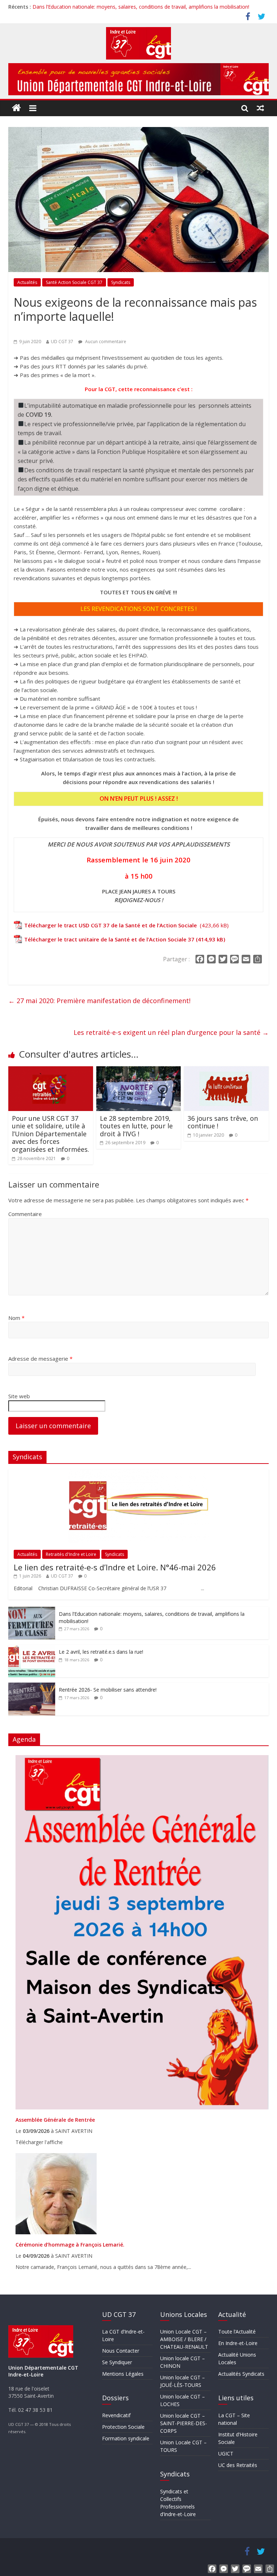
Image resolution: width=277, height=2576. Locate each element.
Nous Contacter (121, 2351)
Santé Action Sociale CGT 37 (74, 282)
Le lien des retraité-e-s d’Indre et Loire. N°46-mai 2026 (115, 1567)
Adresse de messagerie (40, 1359)
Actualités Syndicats (241, 2374)
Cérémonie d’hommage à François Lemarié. (70, 2245)
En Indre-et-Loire (238, 2343)
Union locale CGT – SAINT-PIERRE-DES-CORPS (184, 2423)
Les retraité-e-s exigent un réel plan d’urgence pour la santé (171, 1032)
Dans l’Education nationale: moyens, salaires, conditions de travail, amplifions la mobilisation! (141, 7)
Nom (16, 1318)
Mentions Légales (123, 2374)
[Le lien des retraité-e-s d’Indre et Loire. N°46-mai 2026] (138, 1473)
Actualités (27, 282)
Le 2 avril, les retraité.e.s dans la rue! (101, 1652)
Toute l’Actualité (237, 2332)
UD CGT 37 (62, 342)
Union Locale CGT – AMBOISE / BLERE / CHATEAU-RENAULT (184, 2339)
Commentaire (25, 1214)
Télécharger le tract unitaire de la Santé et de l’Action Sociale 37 (109, 939)
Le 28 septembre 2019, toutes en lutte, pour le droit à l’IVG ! (136, 1126)
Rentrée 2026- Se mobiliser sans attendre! (108, 1690)
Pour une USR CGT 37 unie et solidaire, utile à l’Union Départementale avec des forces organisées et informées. (50, 1134)
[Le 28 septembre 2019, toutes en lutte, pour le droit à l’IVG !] (139, 1071)
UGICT (226, 2453)
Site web (19, 1396)
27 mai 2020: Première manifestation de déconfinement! (99, 1001)
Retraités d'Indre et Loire (71, 1554)
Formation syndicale (126, 2438)
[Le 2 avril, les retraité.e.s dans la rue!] (32, 1648)
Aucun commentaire (105, 342)
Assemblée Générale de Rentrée (55, 2120)
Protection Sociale (123, 2427)
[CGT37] (17, 108)
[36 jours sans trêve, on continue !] (226, 1071)
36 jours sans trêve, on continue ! (223, 1122)
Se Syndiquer (117, 2362)
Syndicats (121, 282)
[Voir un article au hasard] (261, 108)
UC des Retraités (238, 2465)
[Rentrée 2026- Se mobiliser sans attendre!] (32, 1686)
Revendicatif (116, 2415)
